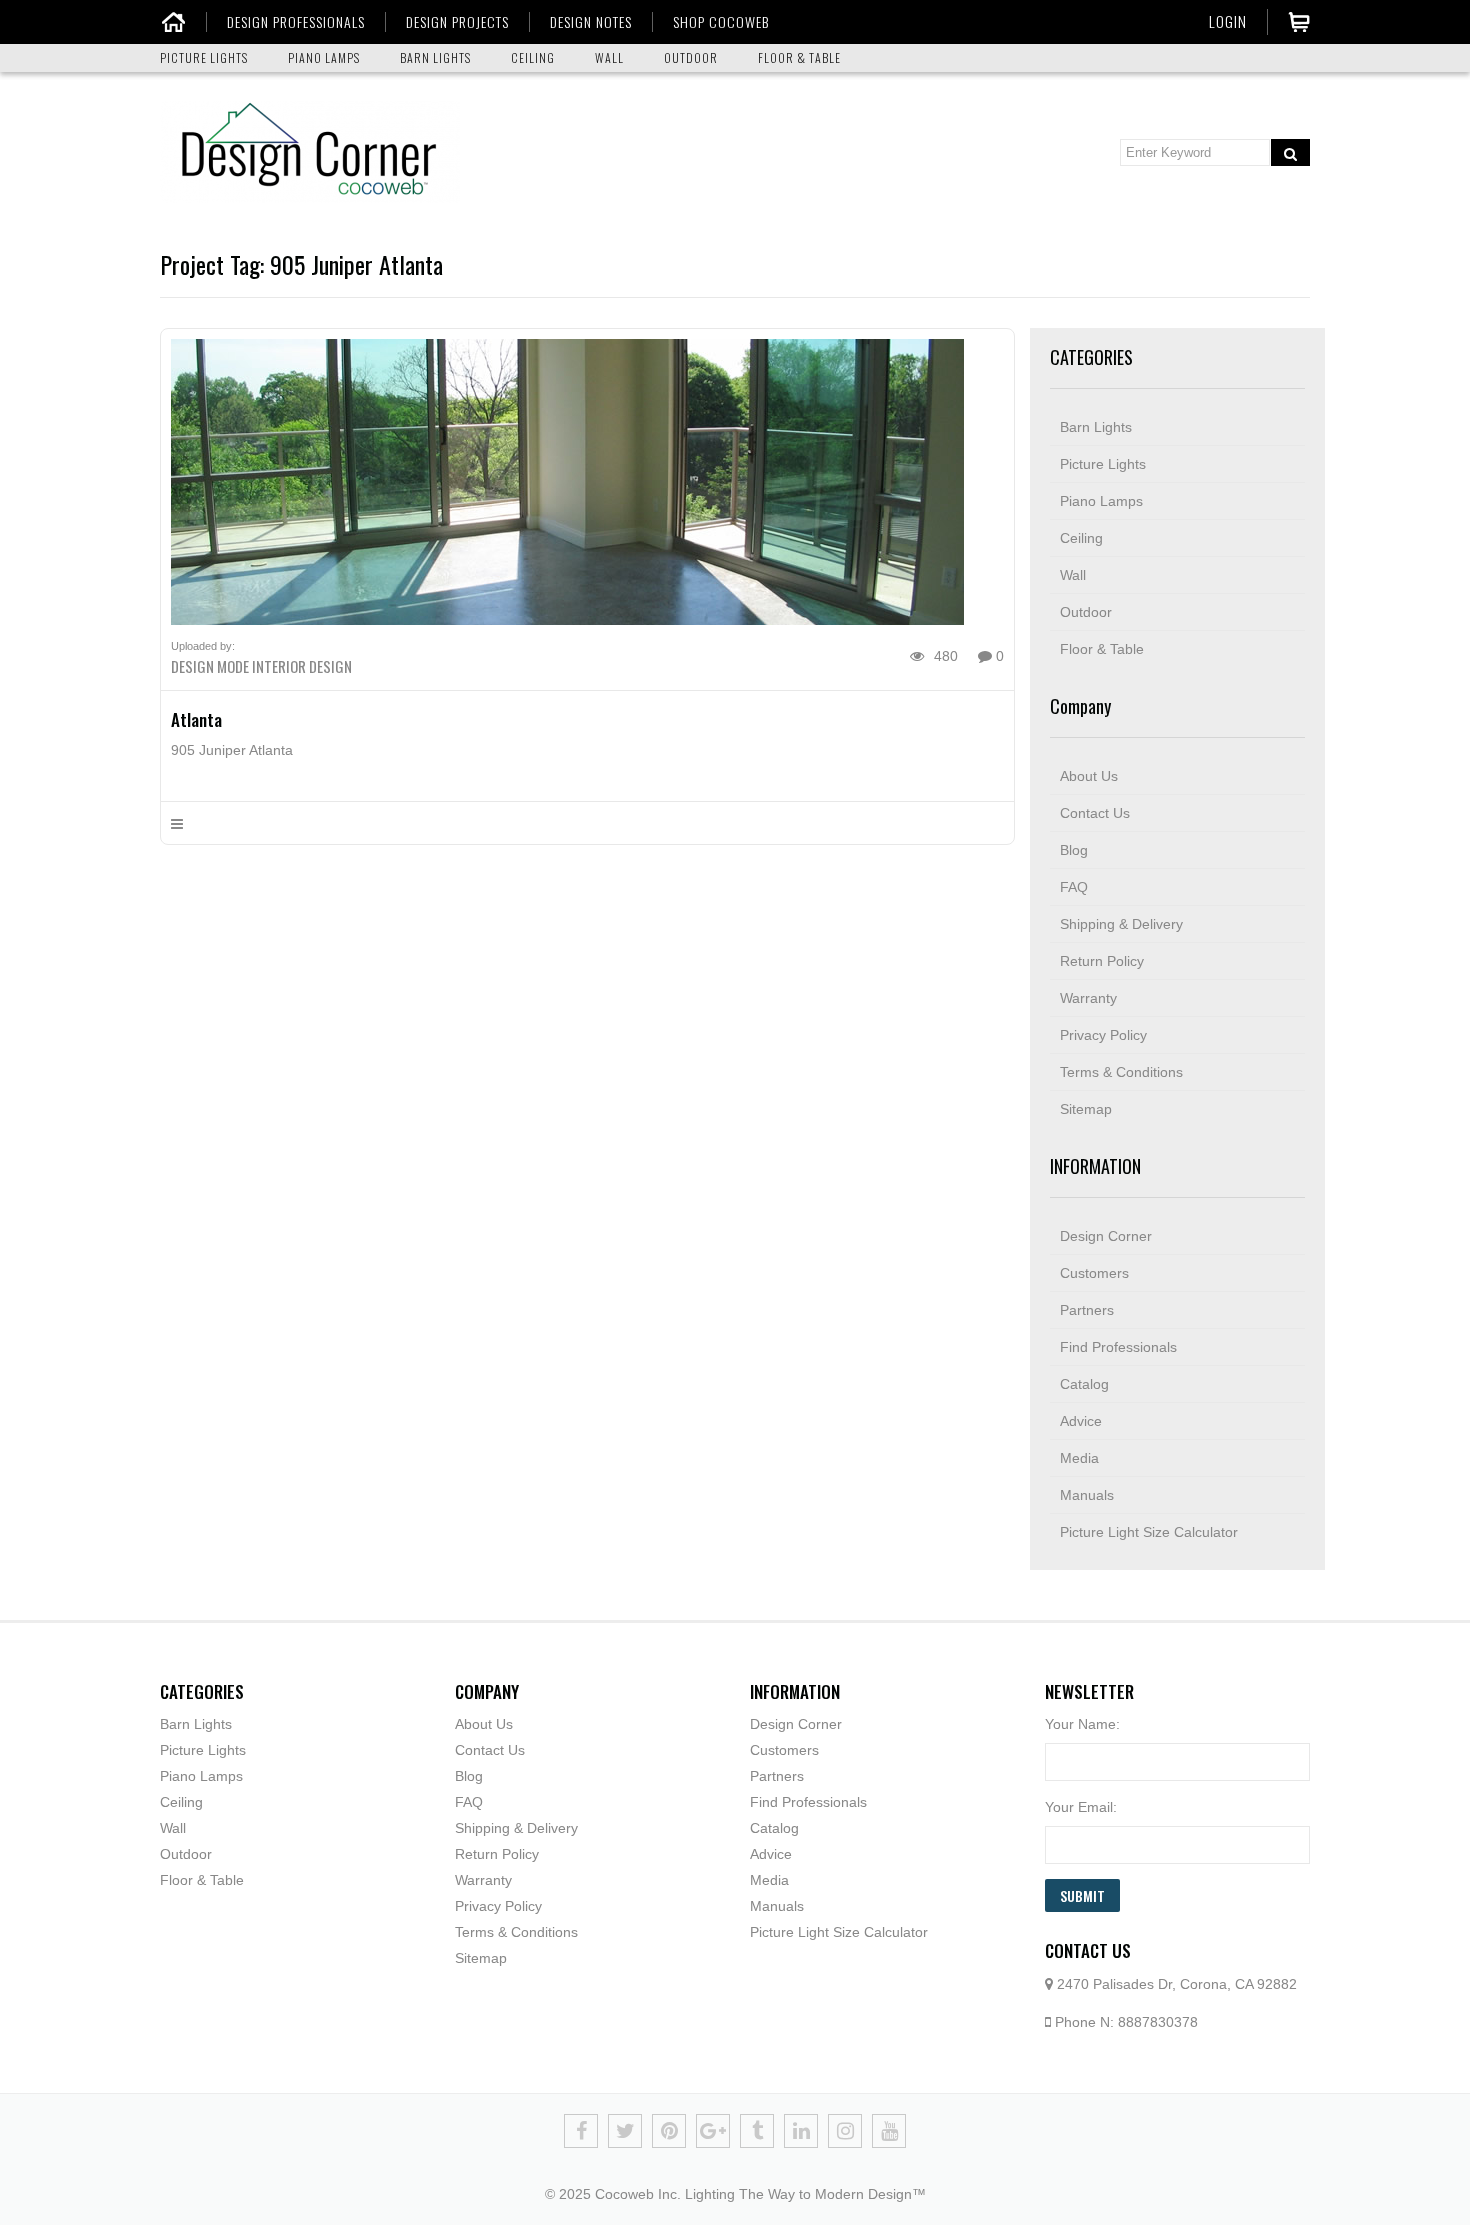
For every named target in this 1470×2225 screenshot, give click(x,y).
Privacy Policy (1103, 1035)
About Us (1089, 776)
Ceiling (1081, 538)
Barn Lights (1096, 427)
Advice (1081, 1421)
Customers (1094, 1273)
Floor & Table (1102, 649)
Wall (1073, 575)
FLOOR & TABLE (799, 57)
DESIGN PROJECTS (457, 22)
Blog (1074, 850)
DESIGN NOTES (591, 22)
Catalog (1084, 1384)
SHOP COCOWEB (721, 22)
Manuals (1087, 1495)
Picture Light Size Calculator (1149, 1532)
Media (1079, 1458)
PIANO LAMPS (324, 57)
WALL (609, 57)
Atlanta (196, 719)
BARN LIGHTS (435, 57)
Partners (1087, 1310)
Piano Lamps (1101, 501)
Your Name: (1082, 1724)
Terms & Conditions (1121, 1072)
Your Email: (1081, 1807)
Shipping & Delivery (1121, 924)
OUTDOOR (691, 57)
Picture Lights (1103, 464)
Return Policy (1102, 961)
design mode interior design (261, 666)
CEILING (533, 57)
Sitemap (1086, 1109)
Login (1228, 21)
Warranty (1088, 998)
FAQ (1074, 887)
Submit (1082, 1895)
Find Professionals (1118, 1347)
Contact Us (1095, 813)
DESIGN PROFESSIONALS (296, 22)
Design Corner (1106, 1236)
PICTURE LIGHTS (204, 57)
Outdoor (1086, 612)
